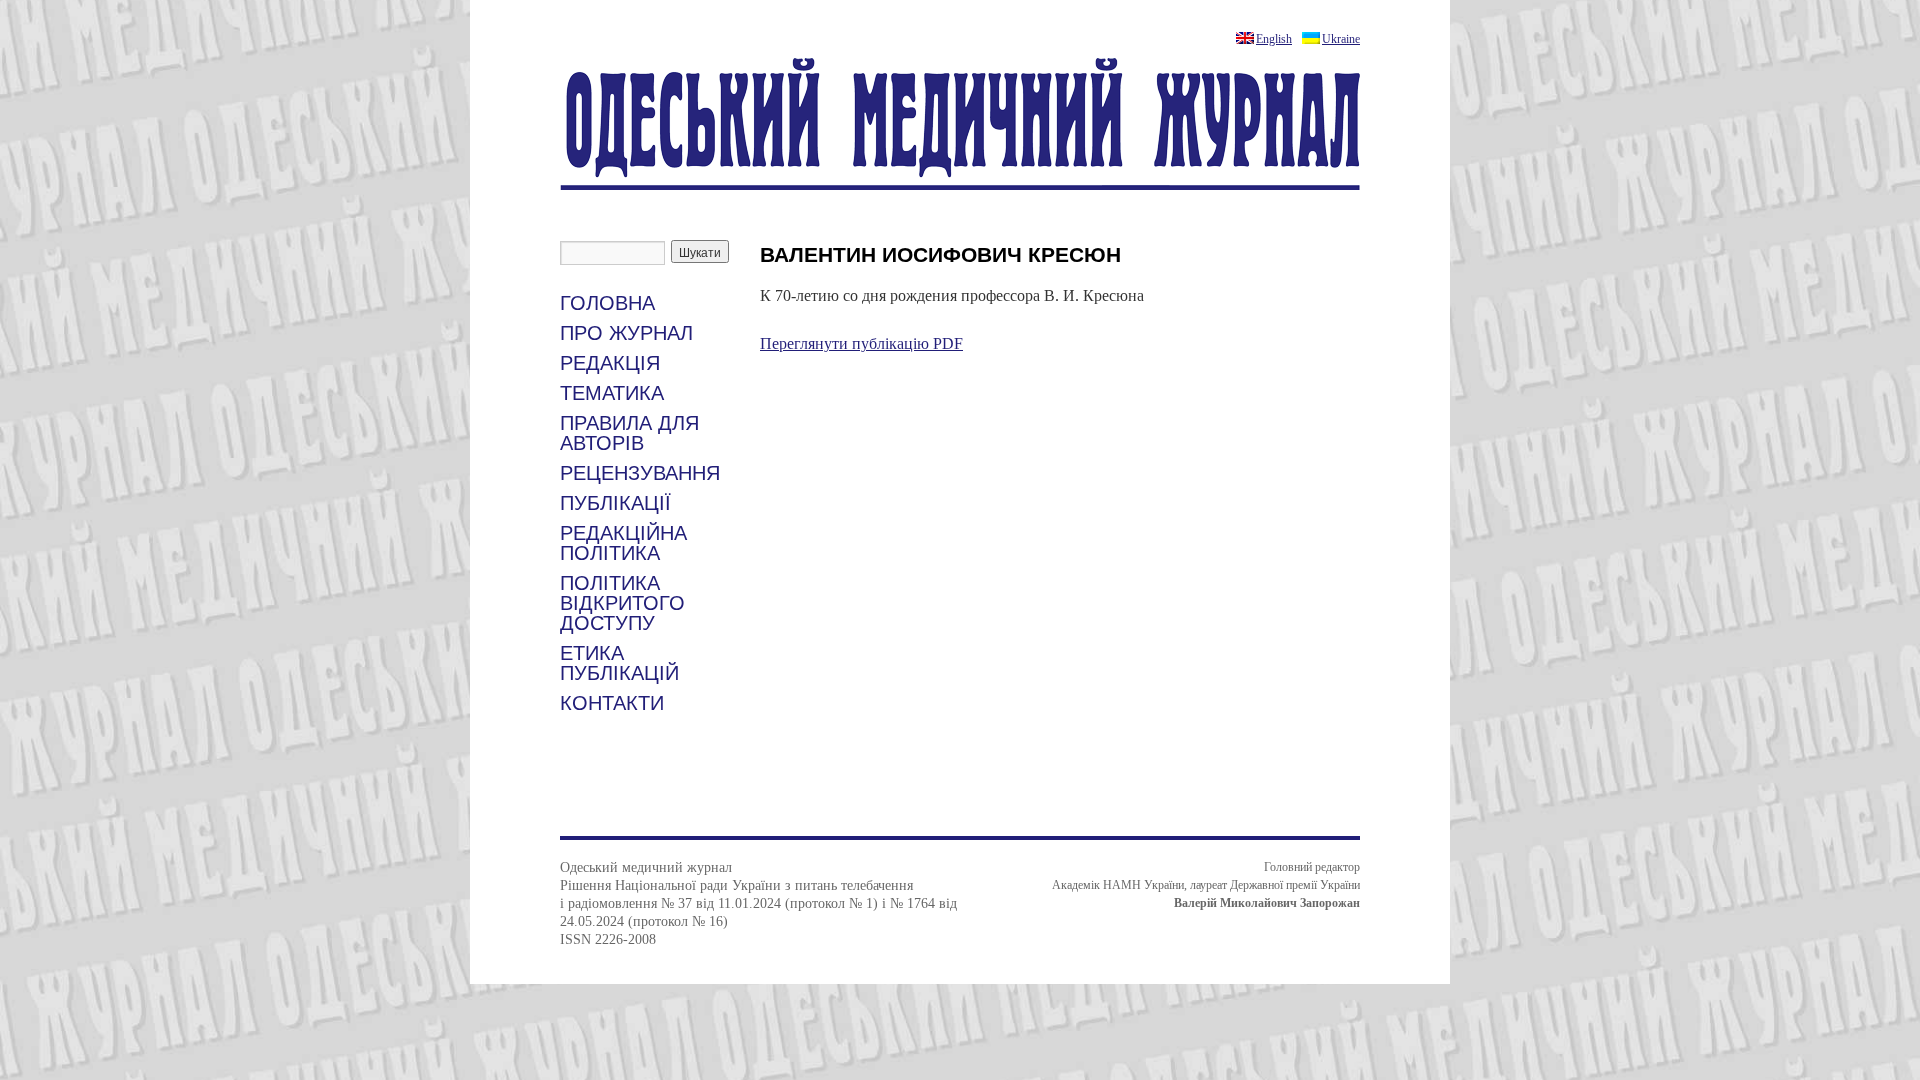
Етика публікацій (619, 663)
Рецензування (640, 473)
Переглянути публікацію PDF (861, 343)
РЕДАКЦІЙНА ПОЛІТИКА (623, 543)
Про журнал (626, 333)
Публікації (615, 503)
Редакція (610, 363)
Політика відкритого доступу (622, 603)
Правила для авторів (629, 433)
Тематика (612, 393)
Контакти (612, 703)
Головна (607, 303)
